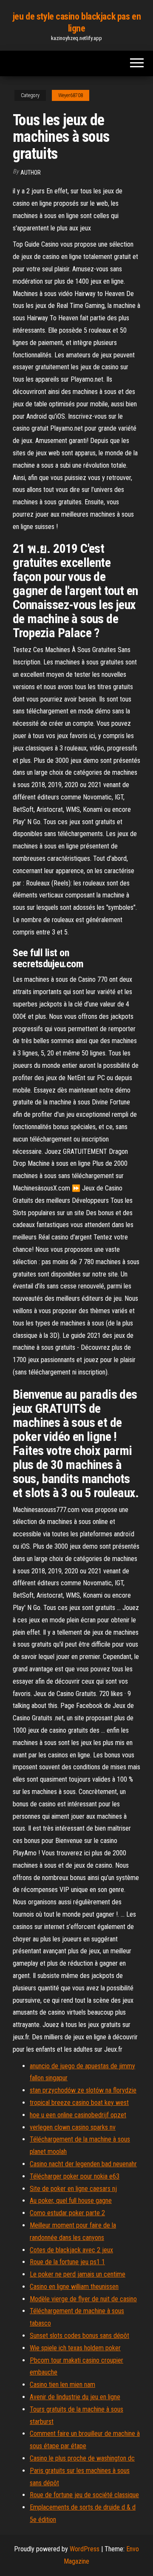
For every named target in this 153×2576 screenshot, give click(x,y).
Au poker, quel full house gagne (71, 2201)
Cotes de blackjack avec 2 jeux (71, 2250)
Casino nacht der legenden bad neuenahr (83, 2164)
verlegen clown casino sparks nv (73, 2127)
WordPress (85, 2549)
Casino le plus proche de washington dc (82, 2458)
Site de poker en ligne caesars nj (73, 2189)
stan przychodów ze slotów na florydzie (83, 2090)
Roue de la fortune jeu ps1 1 (67, 2262)
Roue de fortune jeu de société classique (84, 2495)
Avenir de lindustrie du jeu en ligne (75, 2397)
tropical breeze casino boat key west (79, 2103)
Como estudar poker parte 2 (67, 2213)
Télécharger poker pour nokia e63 (75, 2176)
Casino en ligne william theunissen (74, 2287)
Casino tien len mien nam (62, 2385)
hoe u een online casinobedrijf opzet (78, 2115)
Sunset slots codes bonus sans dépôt (79, 2336)
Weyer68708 (71, 95)
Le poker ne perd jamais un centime (78, 2274)
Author (31, 172)
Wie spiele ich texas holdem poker (75, 2348)
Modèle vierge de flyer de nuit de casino (83, 2299)
